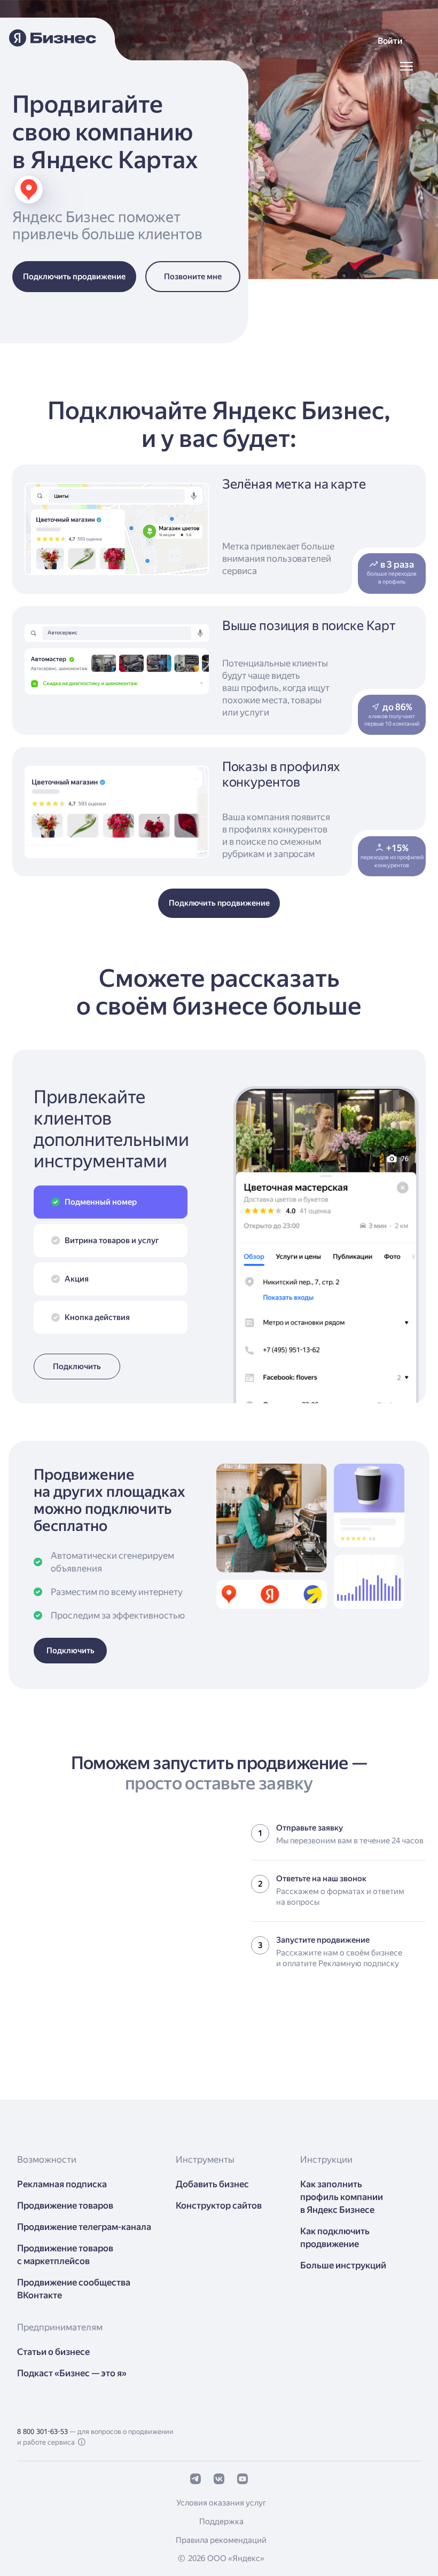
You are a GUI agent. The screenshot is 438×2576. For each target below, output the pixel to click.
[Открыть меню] (406, 66)
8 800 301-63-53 (42, 2432)
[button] (390, 41)
